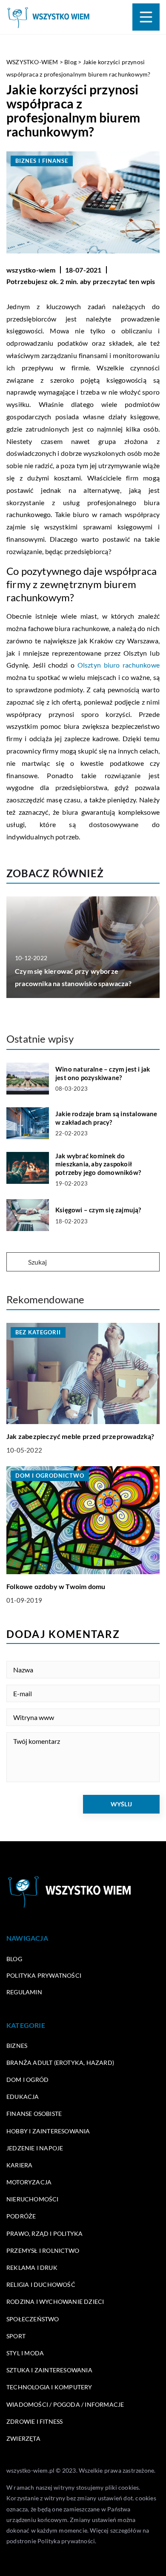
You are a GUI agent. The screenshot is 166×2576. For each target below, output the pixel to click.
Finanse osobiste (34, 2114)
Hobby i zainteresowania (48, 2131)
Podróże (21, 2216)
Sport (16, 2336)
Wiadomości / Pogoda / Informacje (65, 2404)
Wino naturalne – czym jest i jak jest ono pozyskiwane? (103, 1073)
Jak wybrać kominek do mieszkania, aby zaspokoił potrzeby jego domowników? (98, 1164)
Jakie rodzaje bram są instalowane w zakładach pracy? (106, 1118)
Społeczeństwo (33, 2319)
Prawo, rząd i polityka (44, 2233)
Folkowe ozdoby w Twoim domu (56, 1586)
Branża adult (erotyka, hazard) (60, 2063)
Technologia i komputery (49, 2387)
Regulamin (24, 1992)
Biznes (17, 2046)
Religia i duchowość (41, 2285)
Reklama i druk (32, 2268)
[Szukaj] (17, 1262)
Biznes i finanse (42, 161)
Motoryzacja (29, 2182)
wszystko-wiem (31, 270)
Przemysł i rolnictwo (43, 2250)
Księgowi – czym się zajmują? (98, 1210)
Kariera (19, 2165)
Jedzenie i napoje (35, 2148)
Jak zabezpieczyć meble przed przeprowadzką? (80, 1436)
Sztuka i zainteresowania (49, 2370)
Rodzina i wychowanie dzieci (55, 2302)
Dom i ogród (27, 2080)
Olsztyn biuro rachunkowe (119, 665)
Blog (14, 1959)
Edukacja (23, 2097)
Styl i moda (25, 2353)
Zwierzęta (23, 2438)
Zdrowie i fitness (34, 2421)
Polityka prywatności (44, 1975)
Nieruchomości (33, 2199)
